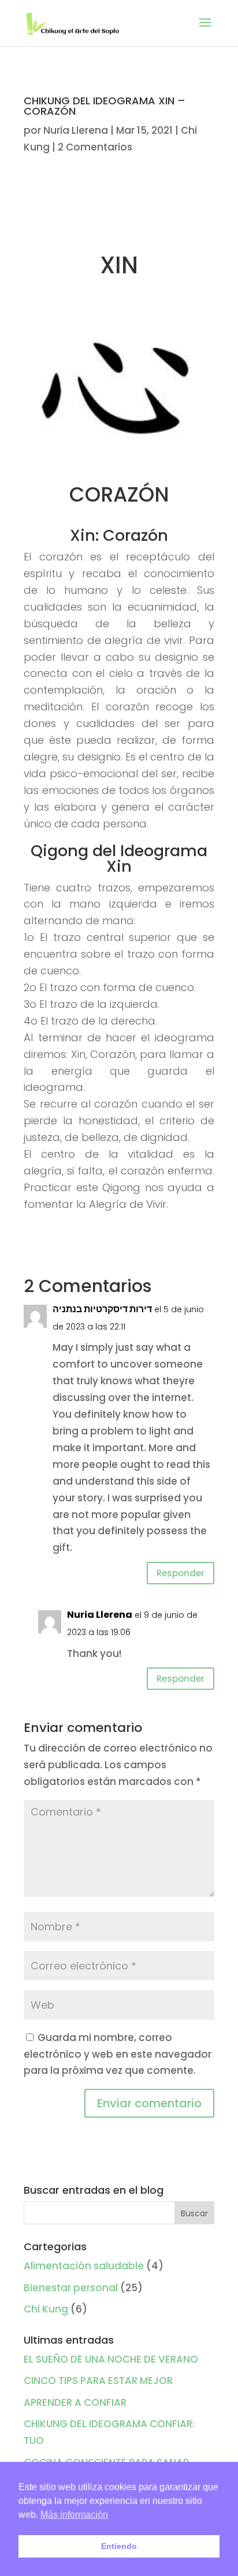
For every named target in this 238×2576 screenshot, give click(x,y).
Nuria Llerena (76, 130)
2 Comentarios (95, 147)
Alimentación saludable (84, 2266)
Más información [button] (74, 2515)
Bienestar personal (71, 2288)
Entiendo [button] (119, 2546)
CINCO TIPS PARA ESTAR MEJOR (98, 2381)
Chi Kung (46, 2309)
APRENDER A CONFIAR (75, 2402)
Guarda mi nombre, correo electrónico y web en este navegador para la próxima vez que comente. (118, 2054)
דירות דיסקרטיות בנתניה (102, 1309)
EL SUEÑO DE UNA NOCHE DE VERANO (111, 2359)
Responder (181, 1573)
